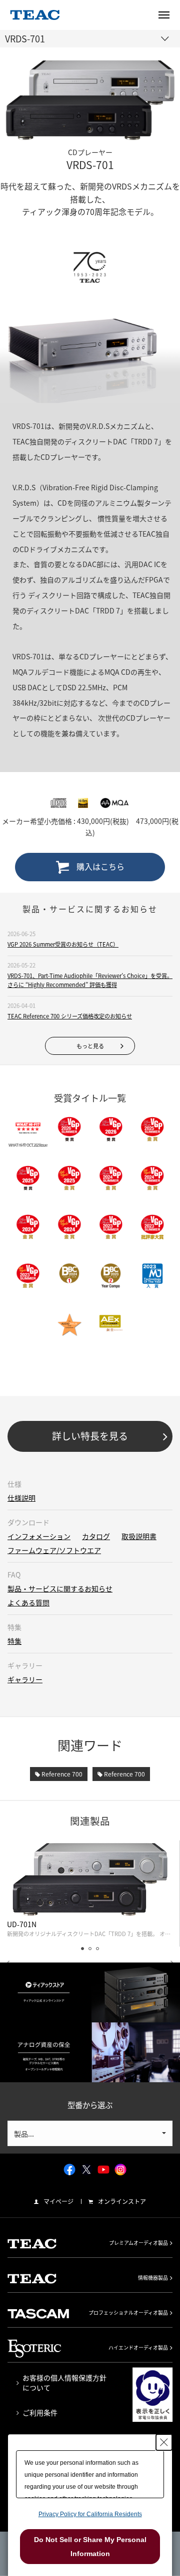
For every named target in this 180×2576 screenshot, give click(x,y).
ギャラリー (25, 1679)
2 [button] (90, 1949)
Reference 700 (61, 1774)
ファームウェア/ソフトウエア (54, 1550)
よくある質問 (28, 1602)
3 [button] (97, 1949)
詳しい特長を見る (90, 1436)
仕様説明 (21, 1498)
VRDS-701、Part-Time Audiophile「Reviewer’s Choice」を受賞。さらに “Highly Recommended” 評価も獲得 (90, 980)
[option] (90, 1894)
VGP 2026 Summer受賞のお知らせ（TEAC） (63, 944)
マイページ (58, 2201)
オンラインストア (122, 2201)
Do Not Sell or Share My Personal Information (90, 2547)
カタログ (96, 1536)
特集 (14, 1641)
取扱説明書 (139, 1536)
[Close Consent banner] (164, 2442)
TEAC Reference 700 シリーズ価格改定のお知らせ (70, 1016)
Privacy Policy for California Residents (90, 2514)
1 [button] (82, 1949)
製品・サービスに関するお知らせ (60, 1588)
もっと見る (90, 1046)
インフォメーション (39, 1536)
